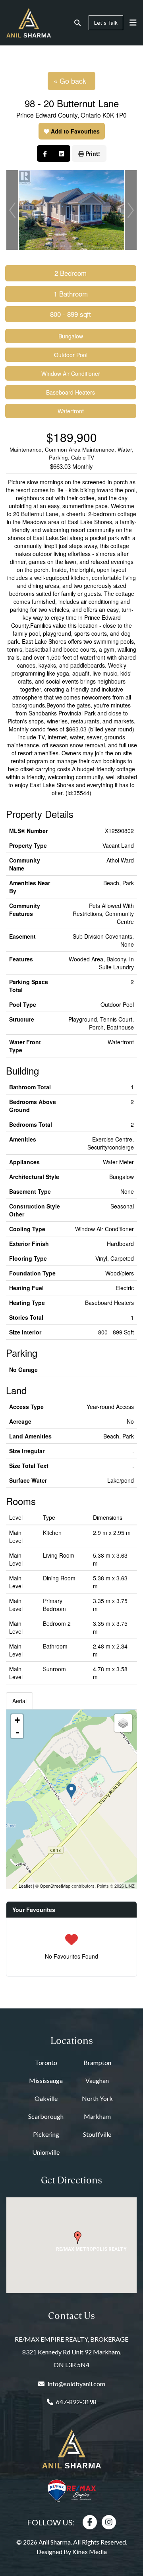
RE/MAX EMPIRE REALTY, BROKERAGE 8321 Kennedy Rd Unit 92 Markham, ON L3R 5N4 (71, 2352)
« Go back (70, 81)
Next (131, 210)
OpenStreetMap (55, 1886)
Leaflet (25, 1886)
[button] (78, 2238)
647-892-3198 (76, 2402)
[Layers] (123, 1723)
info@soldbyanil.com (76, 2384)
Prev (12, 210)
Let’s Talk (106, 23)
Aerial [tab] (19, 1701)
